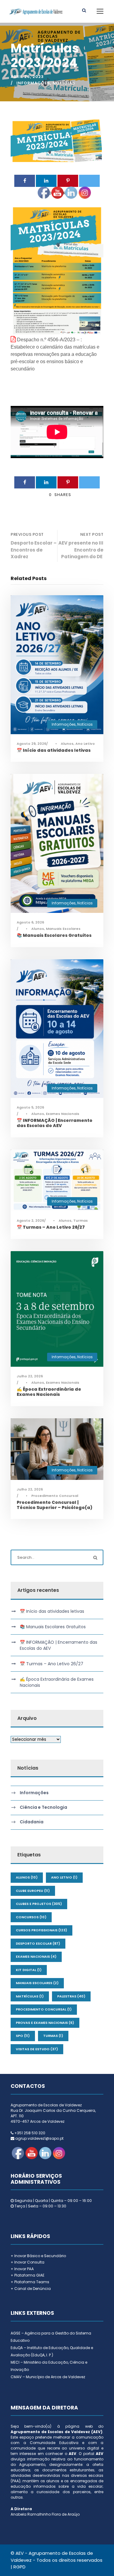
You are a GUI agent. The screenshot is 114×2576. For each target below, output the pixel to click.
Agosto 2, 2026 (30, 1220)
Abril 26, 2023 (27, 77)
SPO (23, 2036)
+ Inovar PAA (22, 2269)
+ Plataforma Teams (30, 2282)
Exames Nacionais (36, 1956)
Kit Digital (29, 1970)
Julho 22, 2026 (30, 1376)
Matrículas (30, 1996)
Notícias (64, 83)
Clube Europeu (33, 1891)
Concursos (31, 1917)
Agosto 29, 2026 (31, 744)
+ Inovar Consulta (28, 2262)
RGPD (19, 2567)
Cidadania (32, 1822)
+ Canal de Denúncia (31, 2289)
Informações (33, 83)
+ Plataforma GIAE (28, 2275)
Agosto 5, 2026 (30, 1107)
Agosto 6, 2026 (30, 922)
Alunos (27, 1877)
